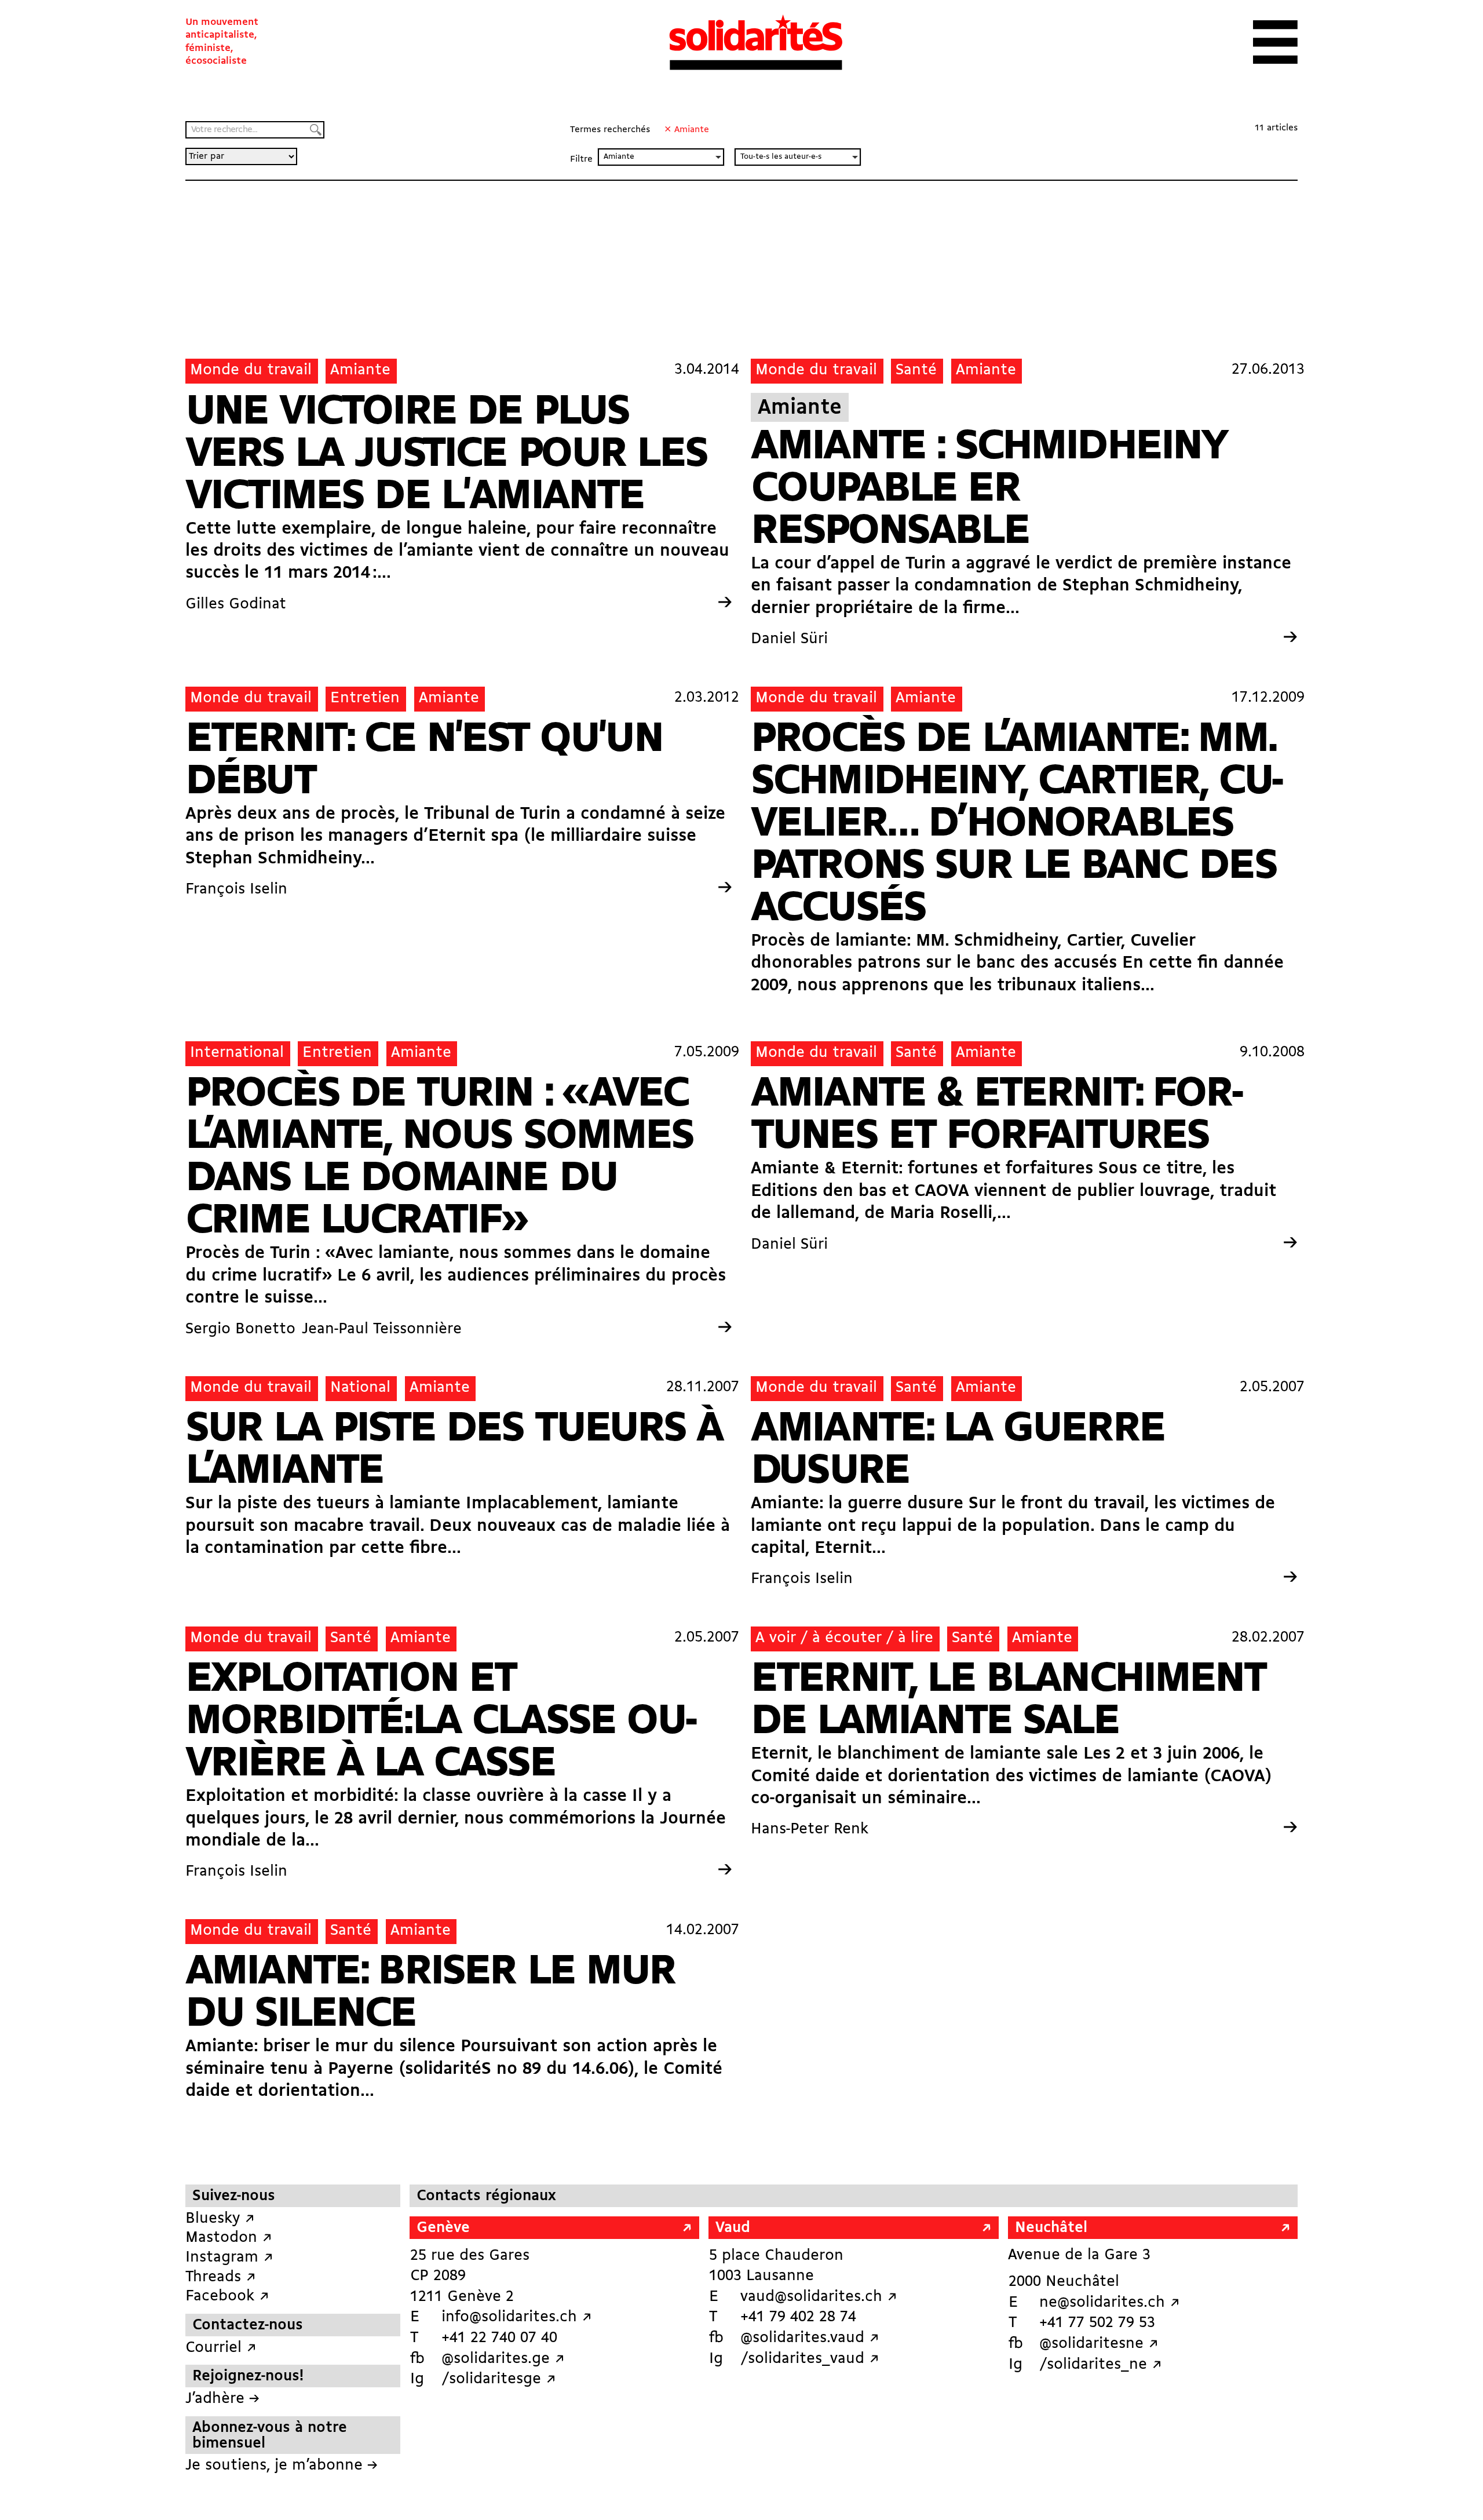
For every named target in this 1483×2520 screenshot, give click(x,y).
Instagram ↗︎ (229, 2258)
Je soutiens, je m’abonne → (282, 2466)
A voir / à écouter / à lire (844, 1638)
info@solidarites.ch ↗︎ (517, 2317)
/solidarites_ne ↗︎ (1101, 2365)
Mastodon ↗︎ (229, 2238)
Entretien (365, 699)
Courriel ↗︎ (221, 2348)
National (360, 1388)
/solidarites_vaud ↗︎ (810, 2359)
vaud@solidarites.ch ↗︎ (819, 2297)
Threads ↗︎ (221, 2278)
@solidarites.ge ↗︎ (503, 2359)
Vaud (733, 2228)
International (237, 1053)
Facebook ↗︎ (227, 2297)
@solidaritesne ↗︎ (1099, 2344)
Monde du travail (251, 371)
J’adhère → (222, 2399)
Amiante (360, 371)
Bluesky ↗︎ (220, 2219)
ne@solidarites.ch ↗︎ (1110, 2303)
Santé (916, 371)
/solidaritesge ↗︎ (499, 2379)
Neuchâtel (1051, 2228)
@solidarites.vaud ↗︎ (810, 2338)
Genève (443, 2228)
